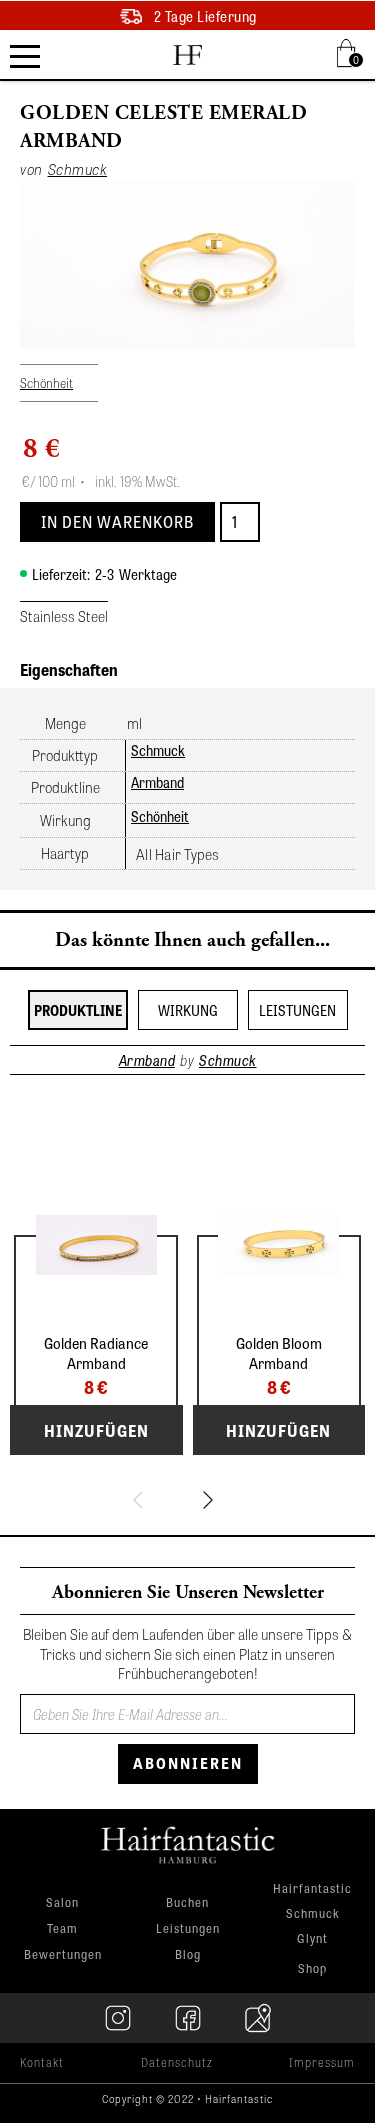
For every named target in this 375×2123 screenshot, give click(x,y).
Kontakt (42, 2062)
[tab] (78, 1010)
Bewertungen (63, 1954)
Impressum (322, 2062)
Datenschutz (177, 2062)
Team (62, 1928)
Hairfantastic (312, 1889)
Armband (157, 782)
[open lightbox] (187, 265)
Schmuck (158, 750)
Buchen (187, 1902)
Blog (188, 1954)
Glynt (312, 1939)
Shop (312, 1968)
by (187, 1060)
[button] (350, 53)
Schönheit (160, 816)
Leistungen (188, 1928)
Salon (62, 1902)
